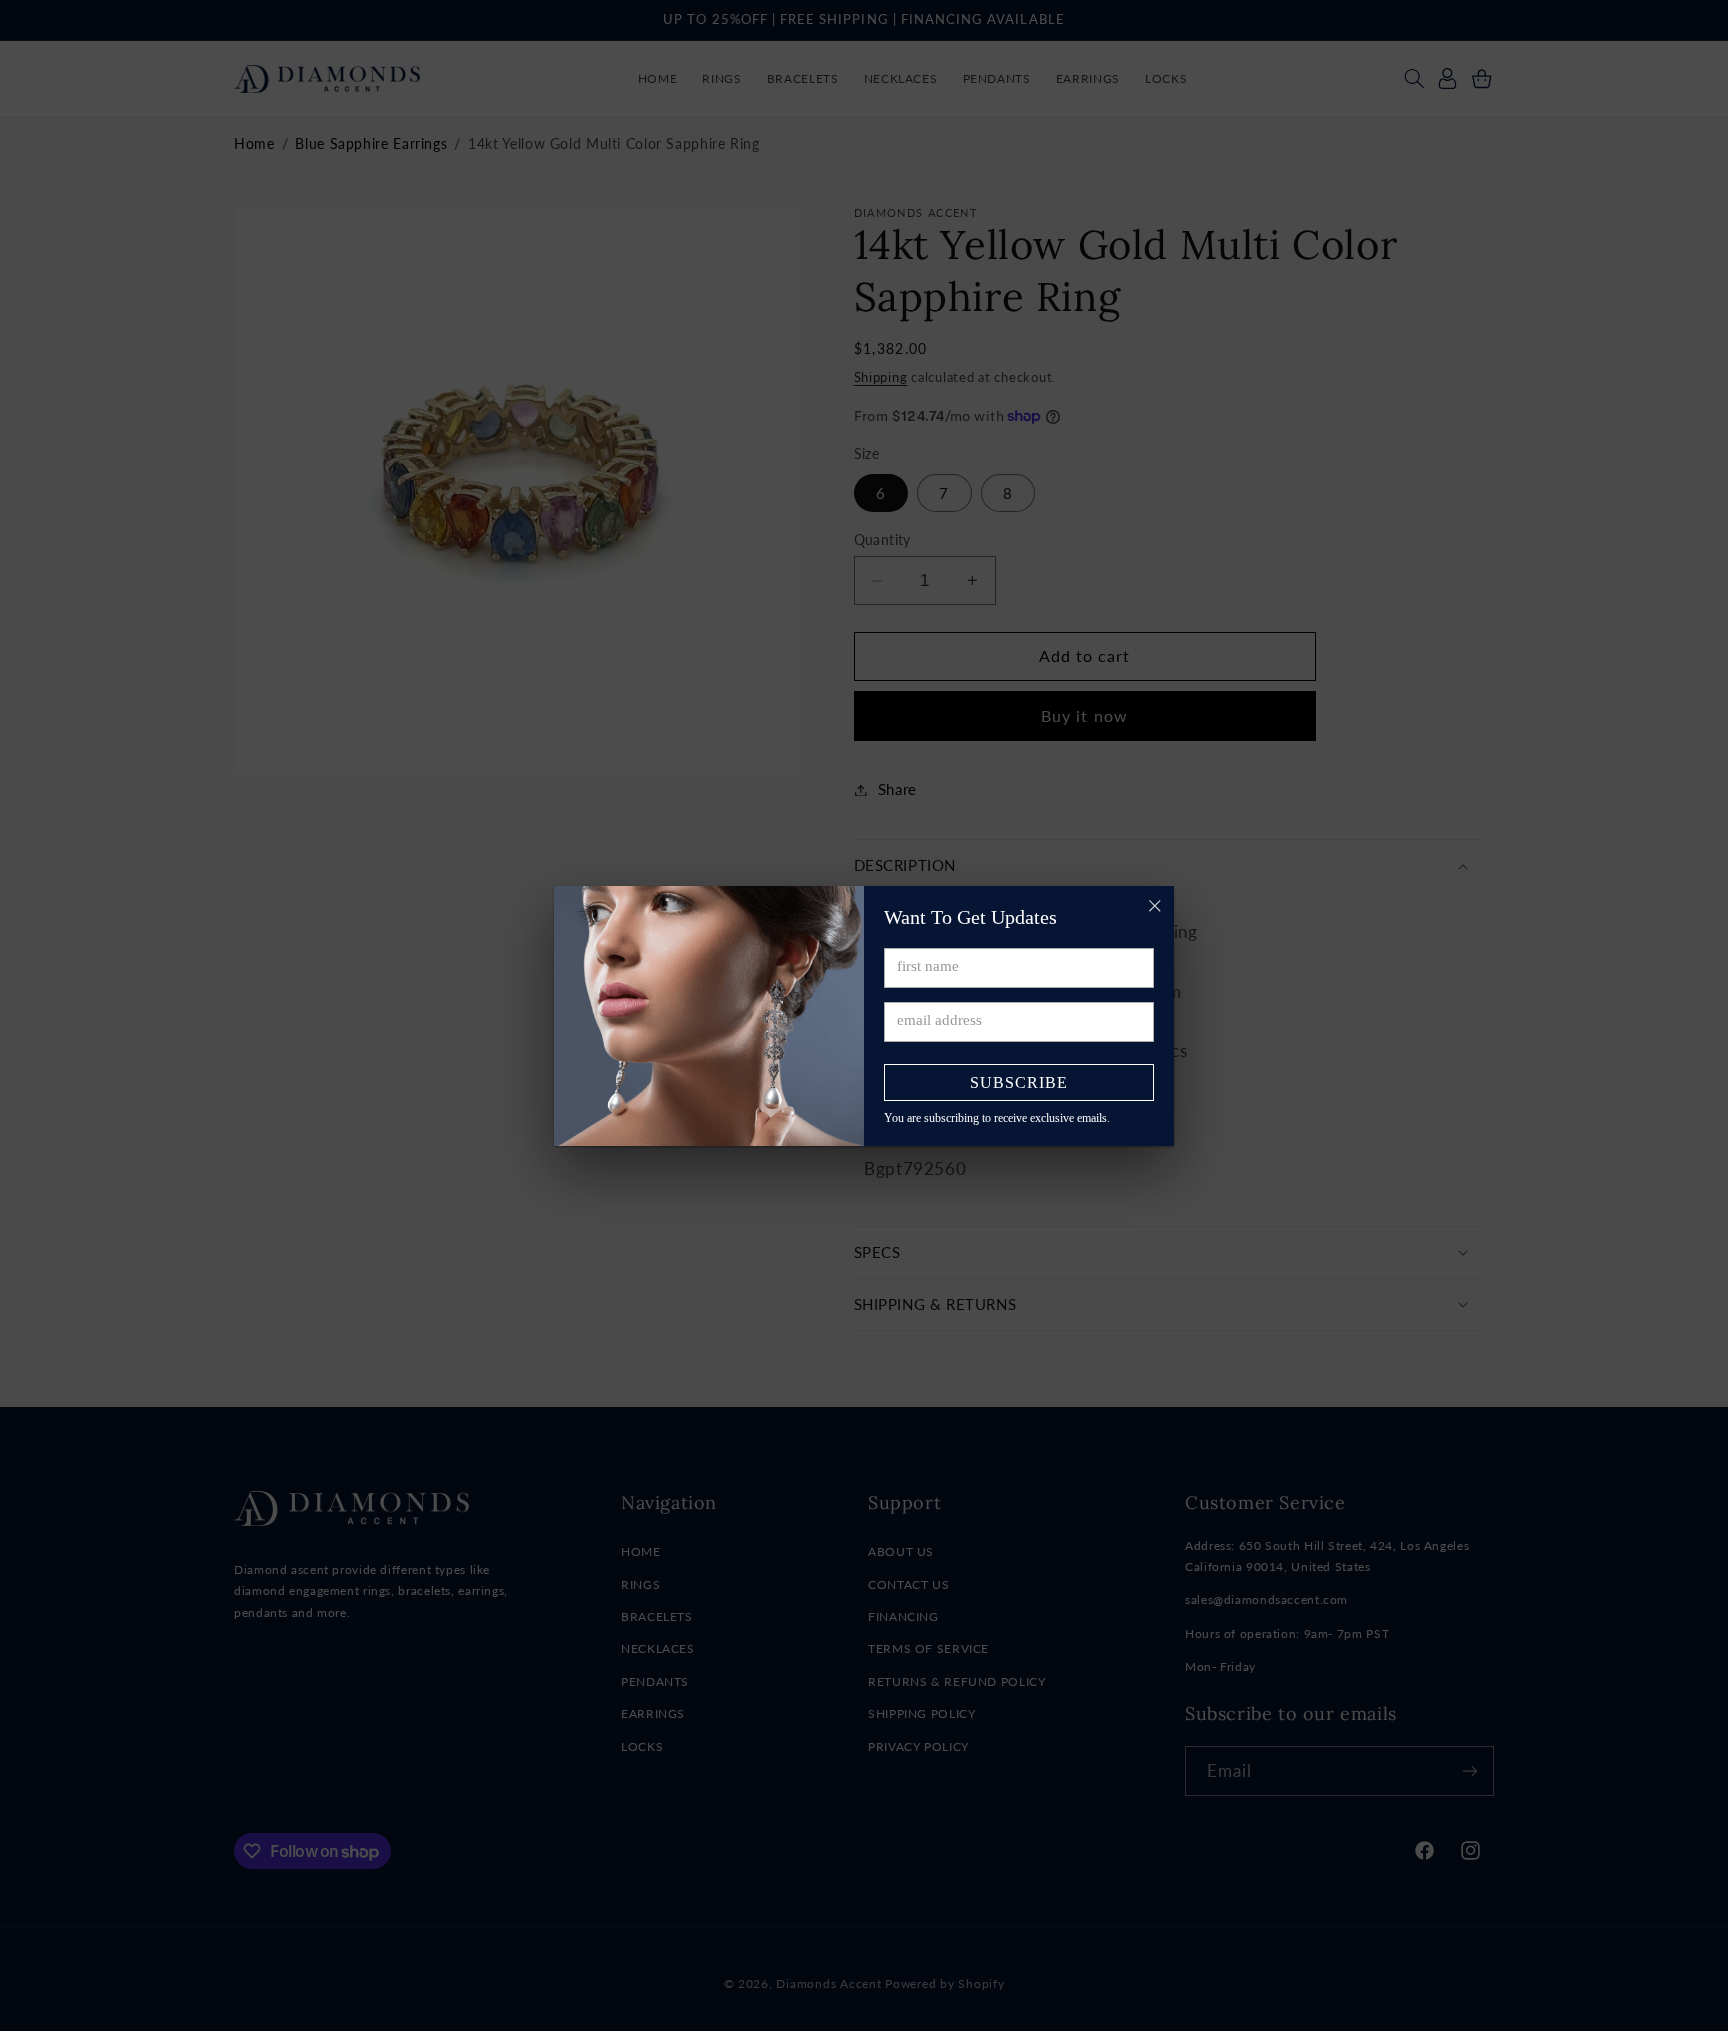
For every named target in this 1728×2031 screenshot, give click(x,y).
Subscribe (1019, 1082)
